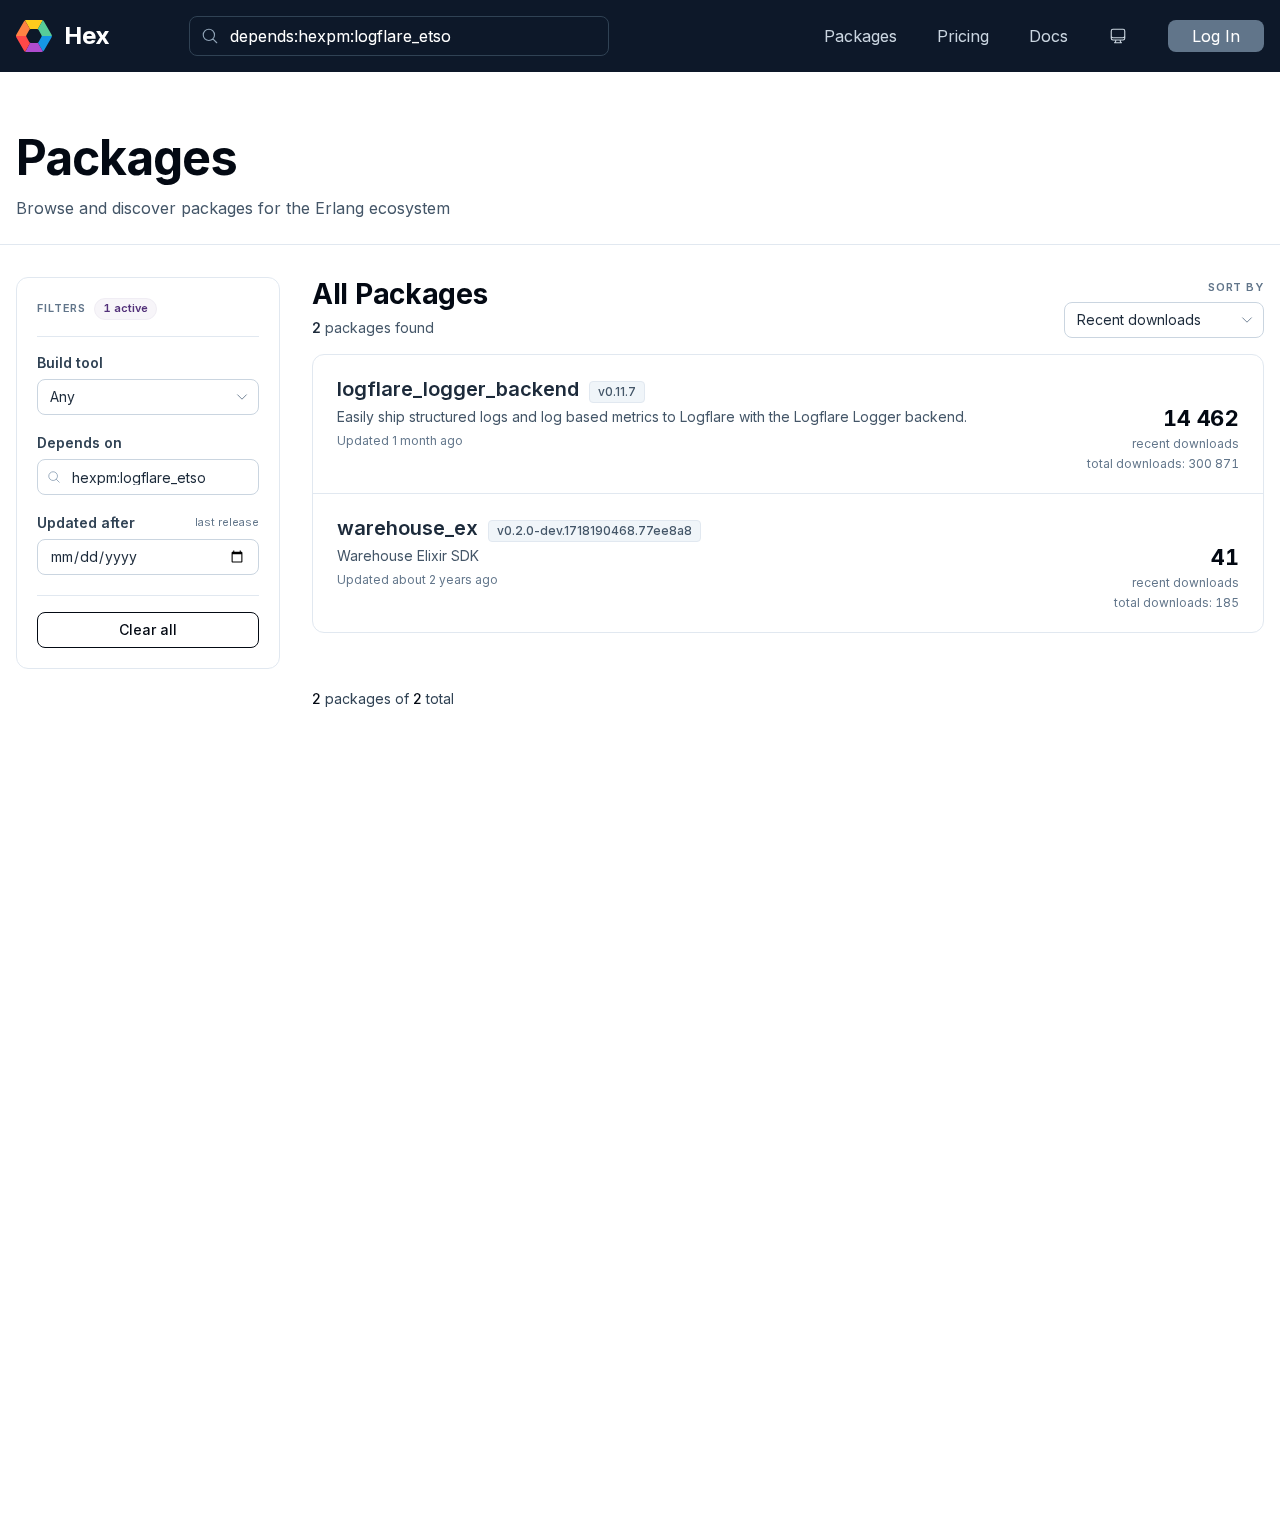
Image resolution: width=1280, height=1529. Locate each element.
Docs (1048, 36)
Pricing (963, 36)
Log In (1216, 36)
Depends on (79, 442)
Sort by (1236, 287)
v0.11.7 (617, 391)
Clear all (148, 629)
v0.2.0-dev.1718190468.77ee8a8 (594, 530)
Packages (860, 36)
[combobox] (399, 36)
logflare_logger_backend (458, 389)
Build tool (70, 362)
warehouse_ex (407, 528)
